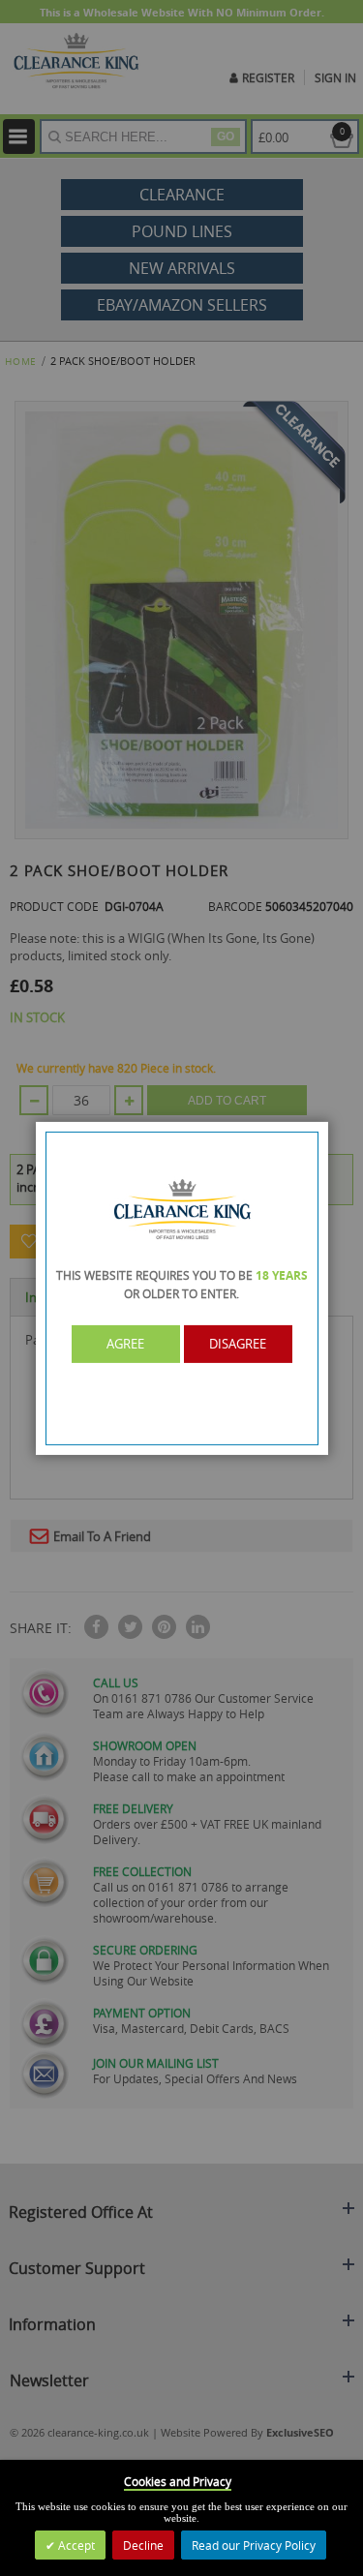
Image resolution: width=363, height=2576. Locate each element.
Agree (125, 1344)
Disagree (238, 1344)
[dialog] (181, 1288)
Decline (143, 2545)
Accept (75, 2545)
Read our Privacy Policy (254, 2545)
